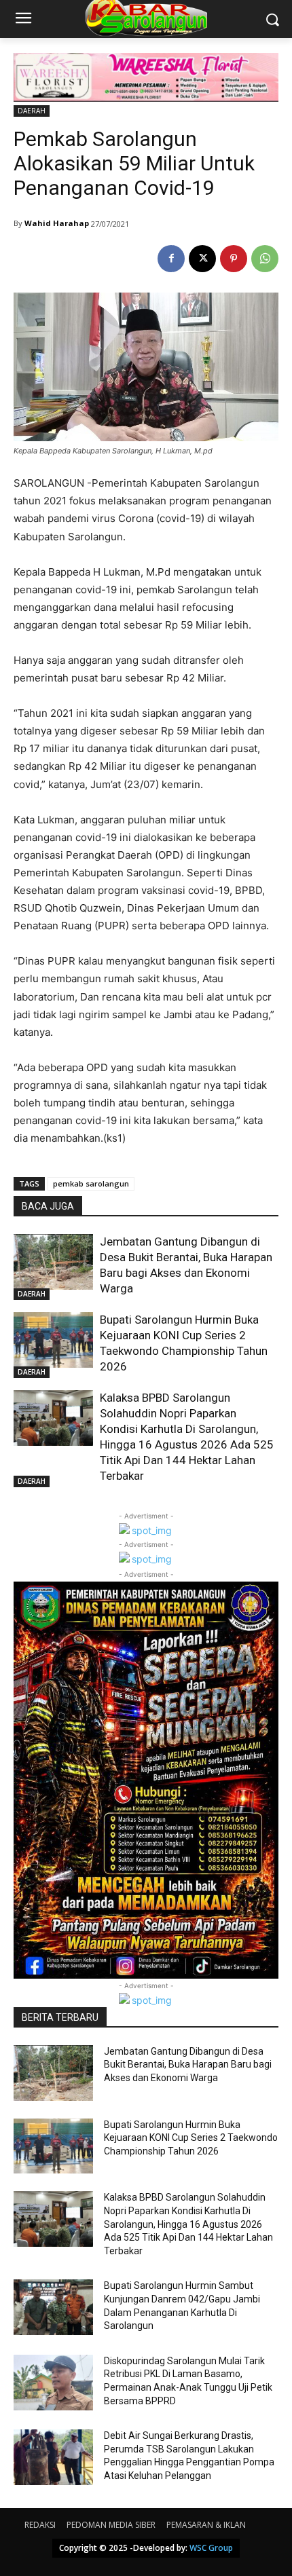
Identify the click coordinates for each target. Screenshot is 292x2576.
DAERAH (32, 111)
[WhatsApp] (265, 259)
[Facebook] (171, 259)
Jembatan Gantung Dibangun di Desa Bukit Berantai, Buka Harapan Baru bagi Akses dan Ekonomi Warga (188, 2065)
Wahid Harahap (57, 223)
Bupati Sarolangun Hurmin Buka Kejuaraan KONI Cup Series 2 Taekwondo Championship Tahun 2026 (191, 2138)
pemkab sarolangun (91, 1183)
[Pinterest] (234, 259)
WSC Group (211, 2548)
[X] (202, 259)
